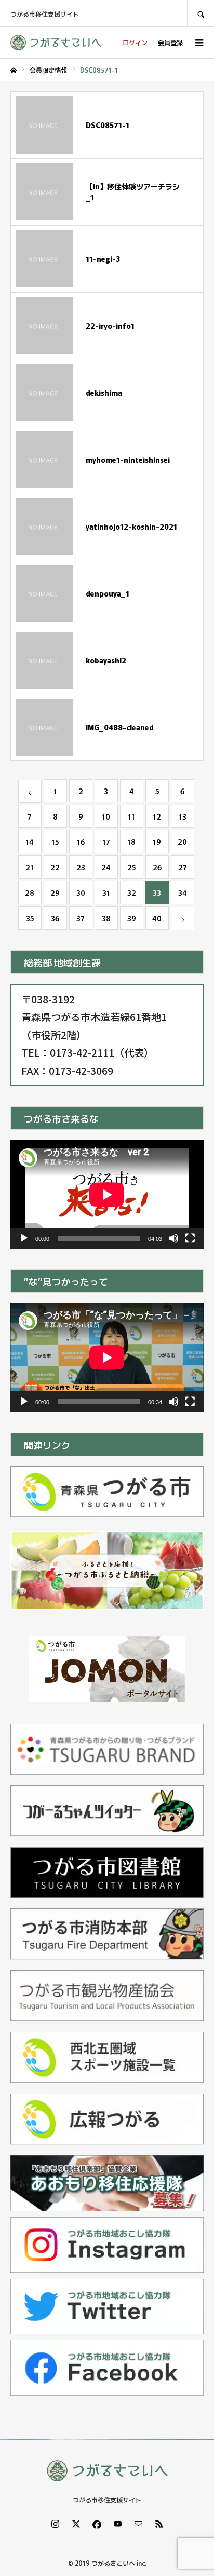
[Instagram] (55, 2524)
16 (81, 842)
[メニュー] (198, 43)
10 (106, 816)
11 (131, 816)
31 (106, 893)
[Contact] (138, 2524)
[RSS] (159, 2524)
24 (106, 867)
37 (81, 918)
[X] (76, 2524)
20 (182, 842)
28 (30, 893)
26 (157, 867)
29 (55, 893)
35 (30, 918)
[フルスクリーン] (190, 1238)
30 (81, 893)
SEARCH (200, 13)
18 (131, 842)
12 (157, 816)
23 (81, 867)
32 (132, 893)
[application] (107, 1194)
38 (106, 918)
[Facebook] (97, 2524)
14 (30, 842)
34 (183, 893)
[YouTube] (117, 2524)
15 (55, 842)
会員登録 (170, 42)
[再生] (24, 1238)
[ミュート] (173, 1238)
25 (131, 867)
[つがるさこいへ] (56, 43)
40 (157, 918)
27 (183, 867)
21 (30, 867)
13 (183, 816)
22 (55, 867)
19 (157, 842)
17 (106, 842)
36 (55, 918)
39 (132, 918)
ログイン (135, 42)
